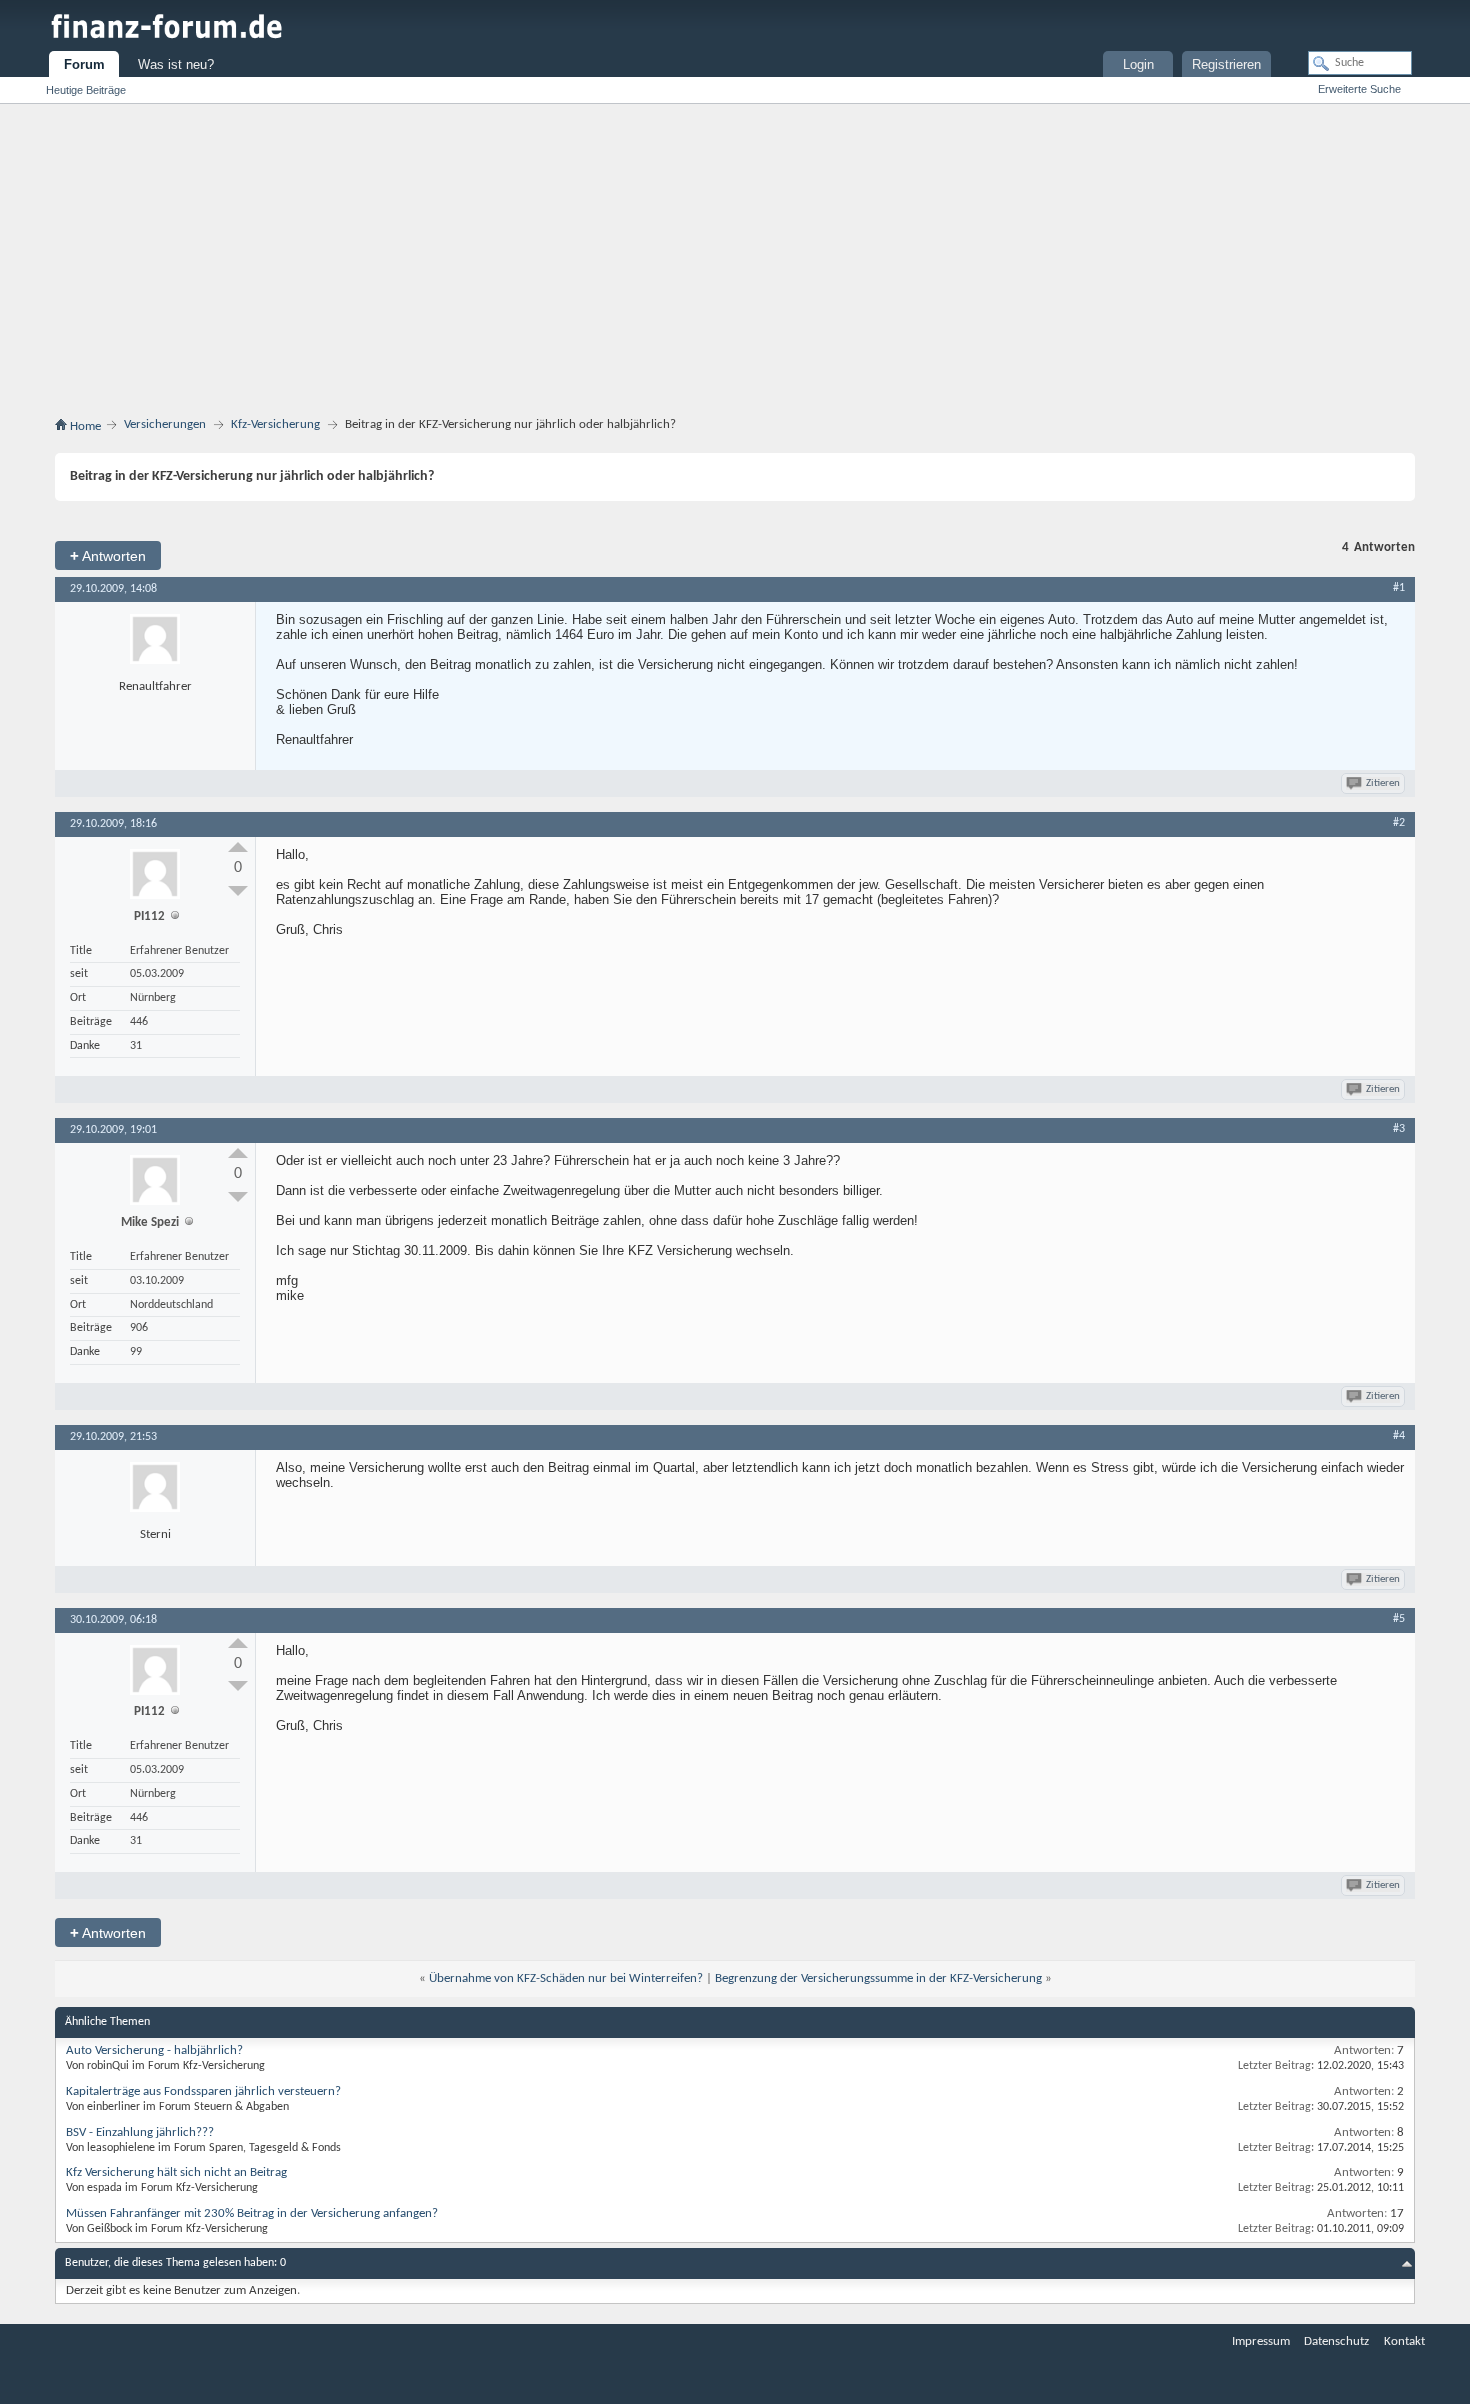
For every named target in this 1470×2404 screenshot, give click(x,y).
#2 (1399, 823)
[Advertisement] (735, 264)
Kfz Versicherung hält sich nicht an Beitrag (176, 2172)
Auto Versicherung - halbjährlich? (154, 2050)
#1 (1399, 588)
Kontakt (1404, 2341)
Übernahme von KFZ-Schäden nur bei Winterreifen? (566, 1978)
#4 (1399, 1436)
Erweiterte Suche (1359, 89)
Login (1138, 64)
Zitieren (1383, 783)
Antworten (108, 555)
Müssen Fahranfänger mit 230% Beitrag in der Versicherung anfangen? (252, 2213)
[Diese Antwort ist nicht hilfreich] (238, 891)
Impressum (1261, 2341)
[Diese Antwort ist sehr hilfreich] (238, 847)
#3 (1399, 1129)
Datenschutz (1336, 2341)
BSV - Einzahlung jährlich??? (140, 2132)
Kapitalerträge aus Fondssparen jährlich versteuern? (203, 2091)
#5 (1399, 1619)
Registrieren (1226, 64)
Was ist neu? (176, 64)
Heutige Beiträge (86, 90)
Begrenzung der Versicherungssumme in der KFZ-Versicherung (878, 1978)
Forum (84, 64)
